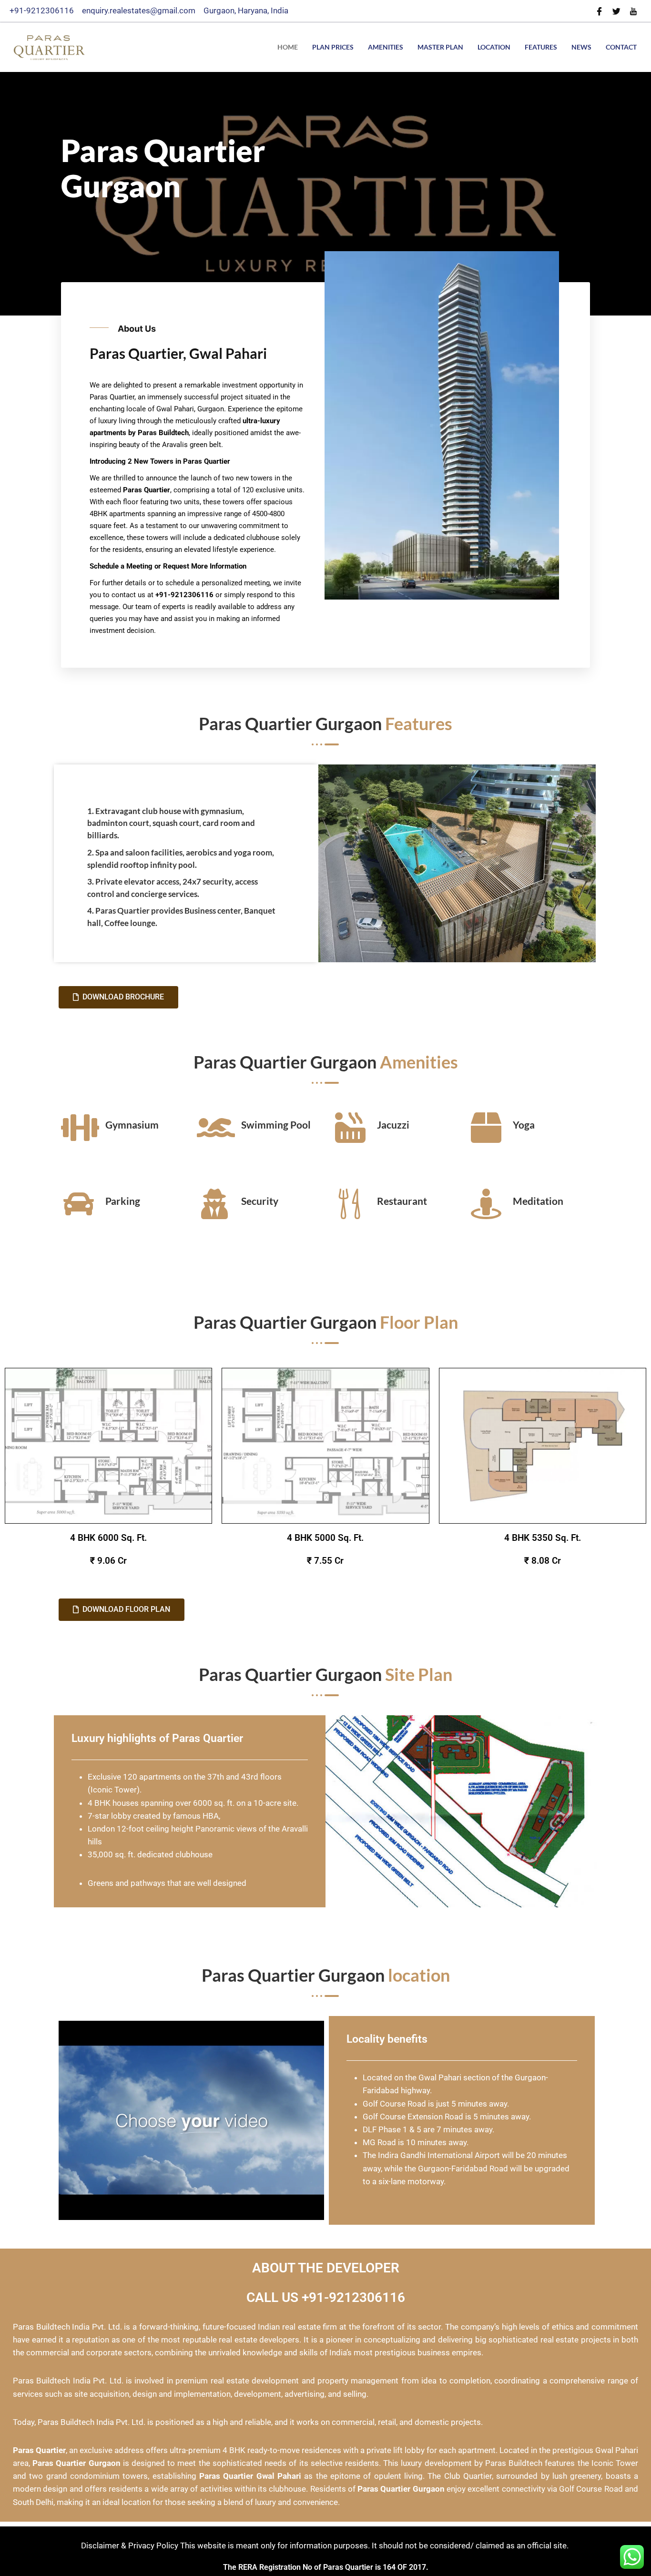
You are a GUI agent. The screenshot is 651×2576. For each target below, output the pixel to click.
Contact (621, 47)
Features (541, 47)
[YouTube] (633, 11)
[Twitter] (616, 11)
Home (288, 47)
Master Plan (440, 47)
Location (494, 47)
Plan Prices (333, 47)
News (581, 47)
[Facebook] (599, 11)
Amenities (386, 47)
